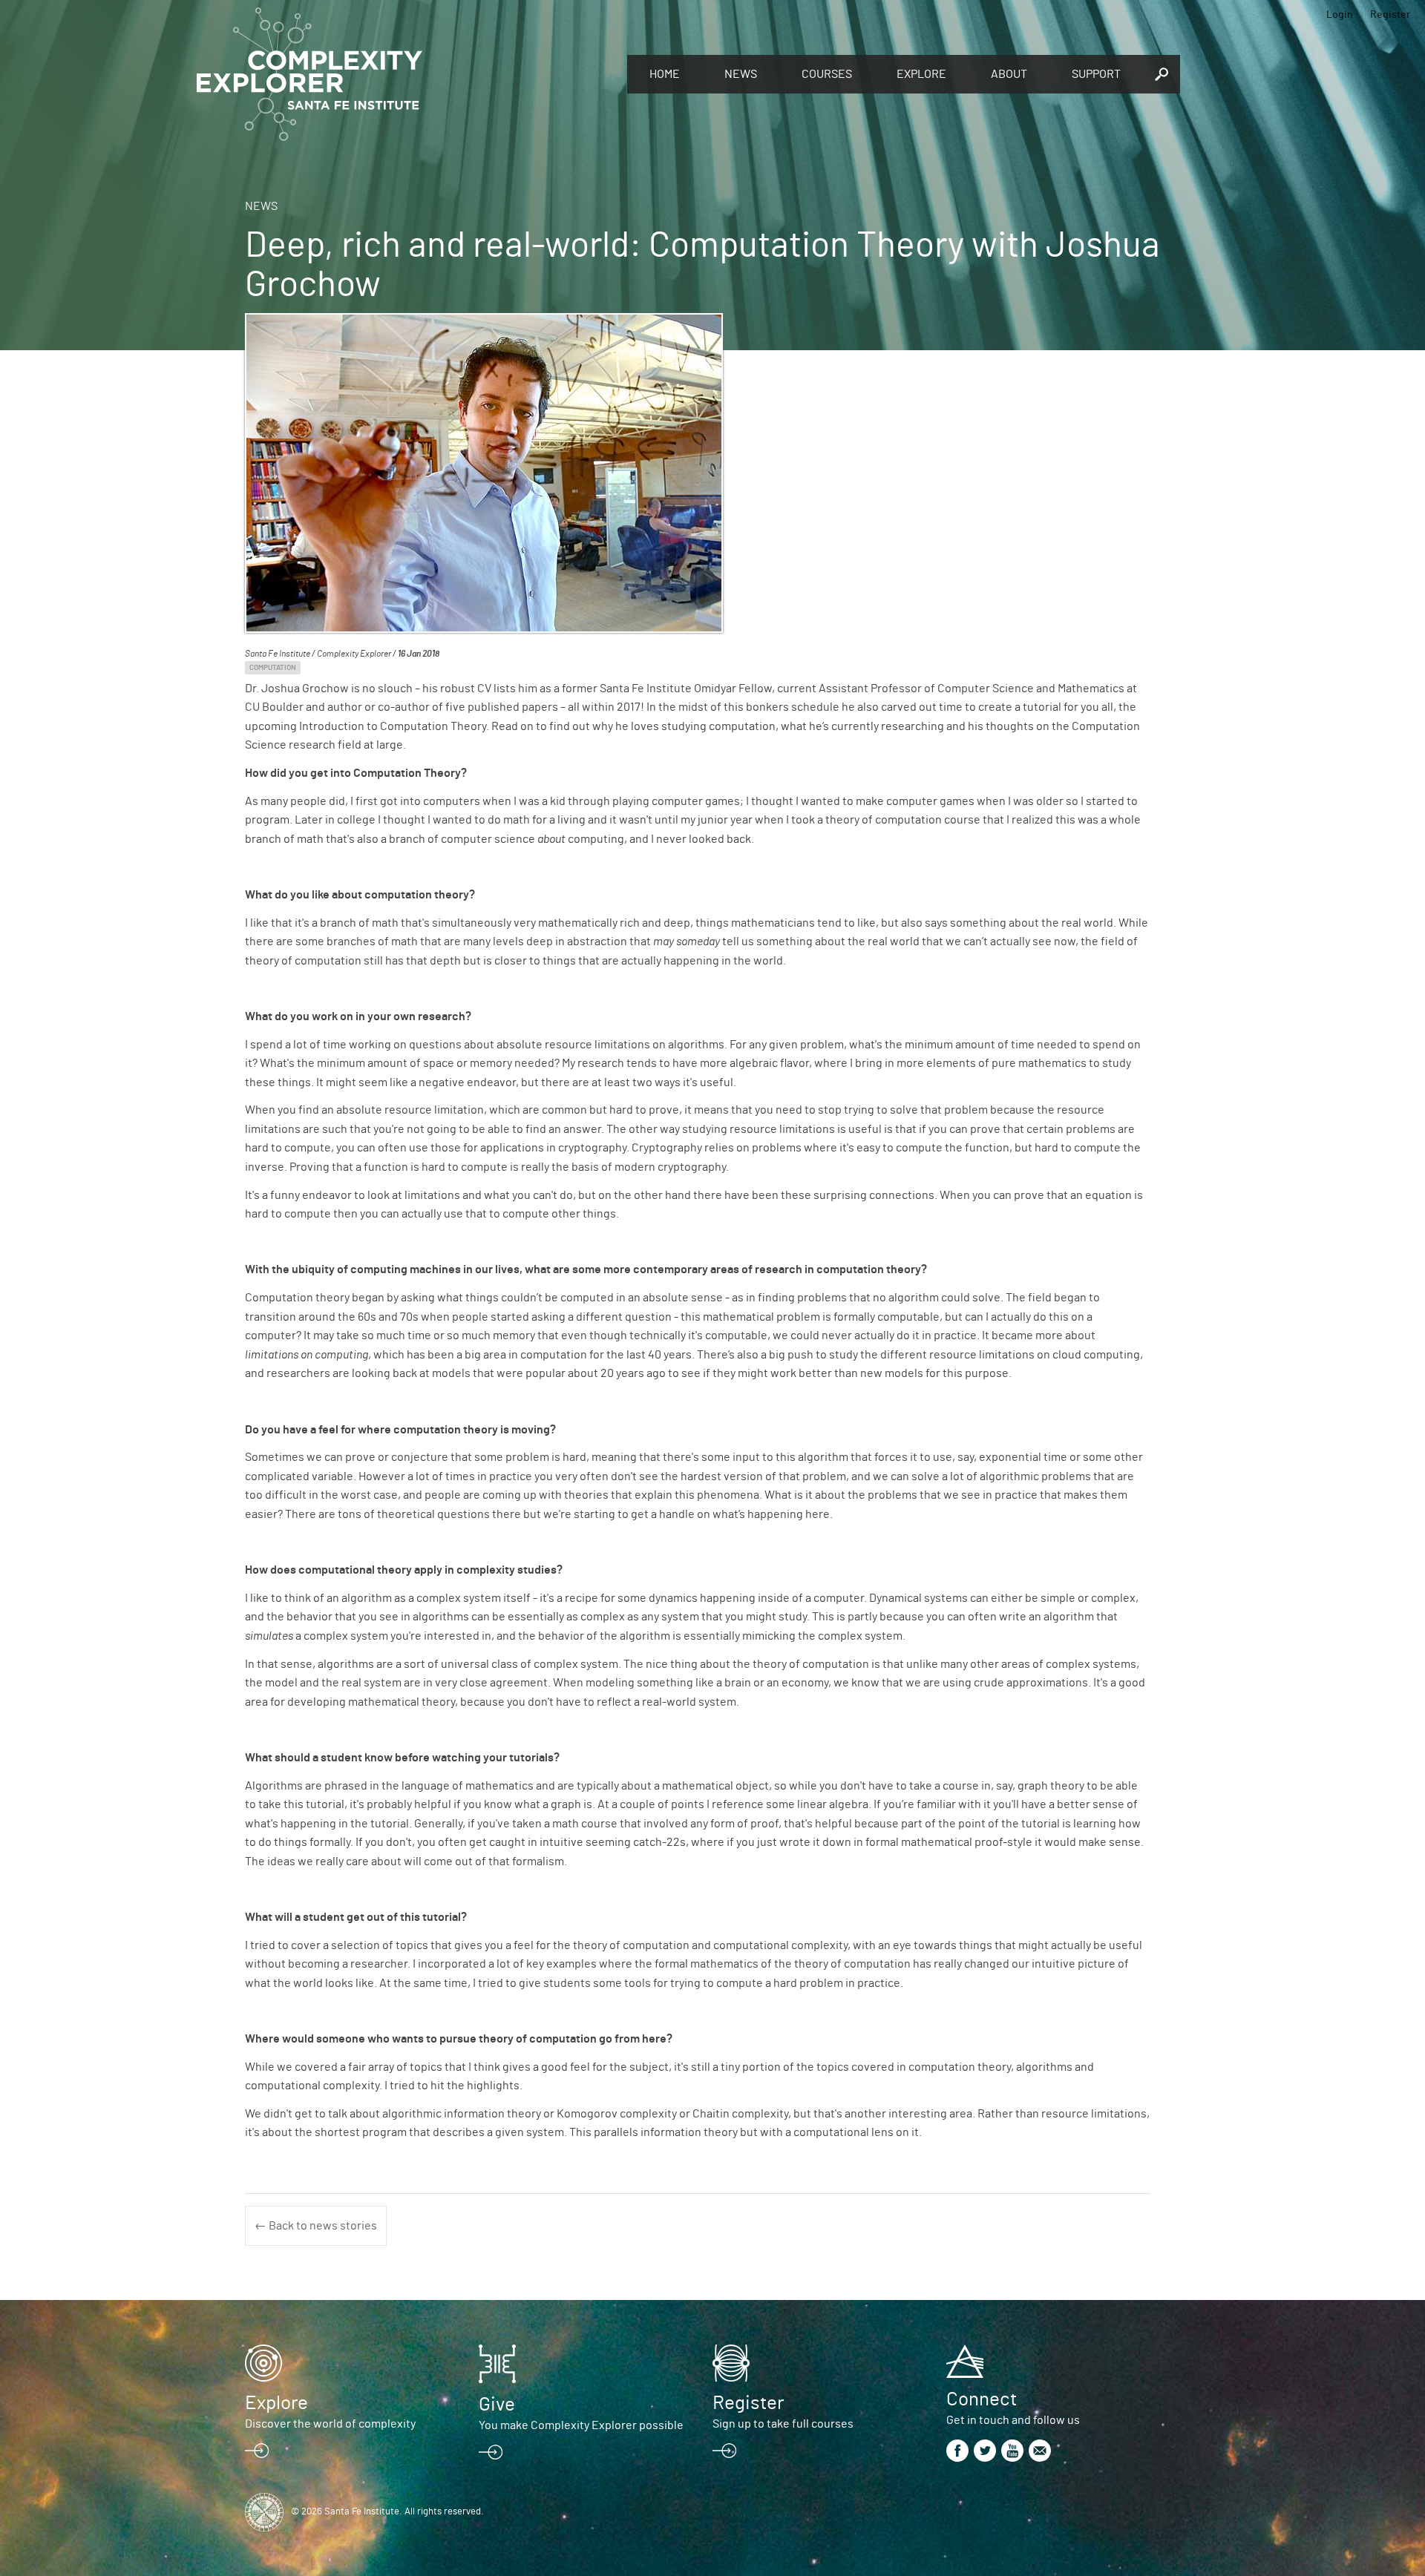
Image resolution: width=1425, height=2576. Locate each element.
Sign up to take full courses (783, 2424)
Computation (273, 668)
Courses (827, 74)
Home (665, 74)
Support (1096, 74)
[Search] (1162, 74)
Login (1340, 15)
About (1009, 74)
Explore (921, 74)
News (741, 74)
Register (1390, 15)
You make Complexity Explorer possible (581, 2425)
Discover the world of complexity (330, 2424)
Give (497, 2405)
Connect (982, 2399)
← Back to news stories (316, 2226)
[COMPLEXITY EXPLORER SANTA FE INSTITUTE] (404, 74)
